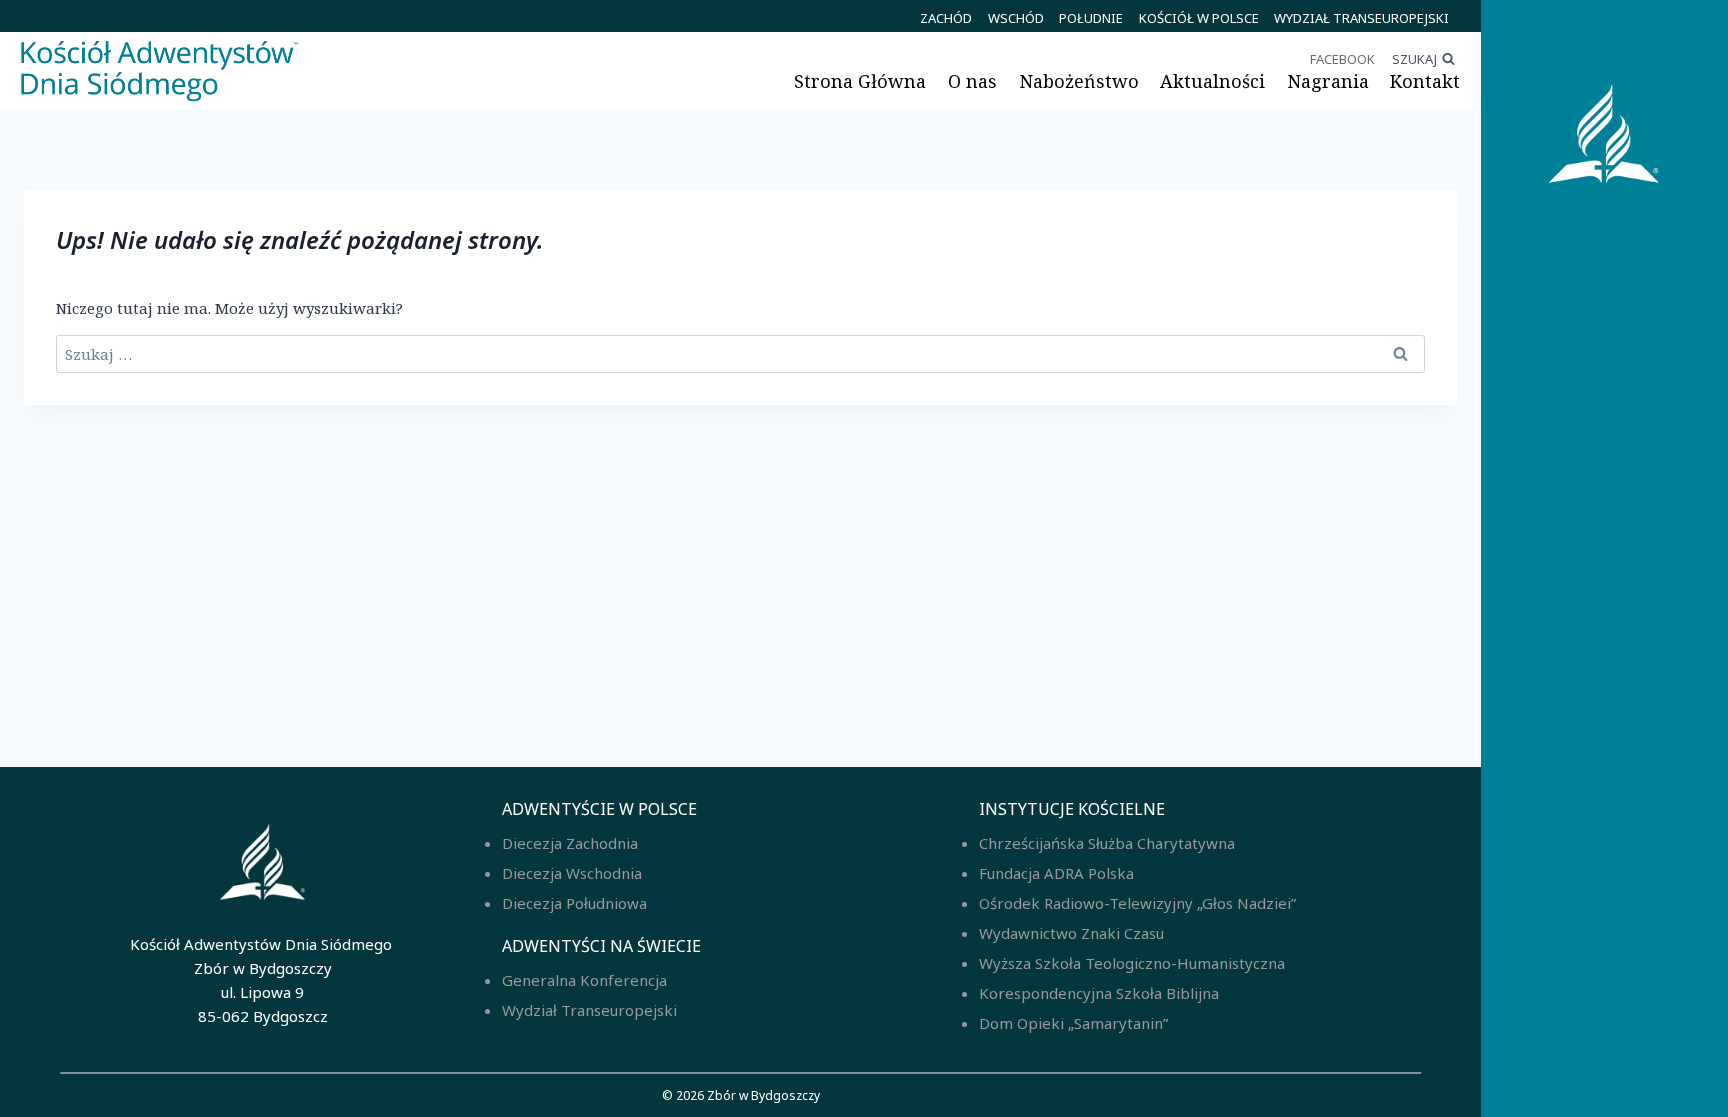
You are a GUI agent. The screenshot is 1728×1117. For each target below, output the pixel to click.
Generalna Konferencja (584, 980)
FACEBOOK (1342, 59)
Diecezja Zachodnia (570, 843)
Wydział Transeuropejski (1361, 18)
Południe (1091, 18)
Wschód (1016, 18)
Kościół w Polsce (1199, 18)
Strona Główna (860, 81)
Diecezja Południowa (574, 903)
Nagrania (1328, 81)
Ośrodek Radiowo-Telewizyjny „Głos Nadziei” (1137, 903)
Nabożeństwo (1079, 81)
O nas (972, 81)
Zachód (946, 18)
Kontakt (1425, 81)
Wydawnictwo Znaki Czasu (1071, 933)
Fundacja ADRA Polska (1056, 873)
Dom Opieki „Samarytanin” (1073, 1023)
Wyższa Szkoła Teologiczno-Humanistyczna (1132, 963)
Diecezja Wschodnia (572, 873)
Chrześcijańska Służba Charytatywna (1107, 843)
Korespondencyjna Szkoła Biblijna (1099, 993)
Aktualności (1212, 81)
